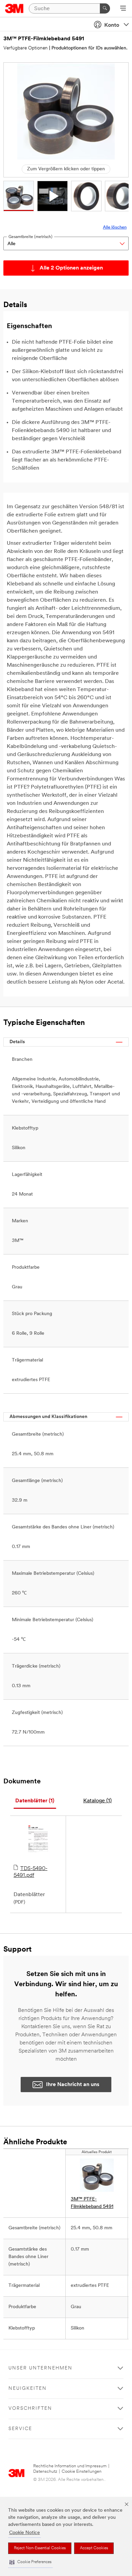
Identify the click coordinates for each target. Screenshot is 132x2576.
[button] (30, 2562)
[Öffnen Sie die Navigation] (123, 9)
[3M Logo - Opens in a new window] (14, 8)
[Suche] (105, 8)
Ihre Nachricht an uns (73, 2085)
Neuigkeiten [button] (28, 2389)
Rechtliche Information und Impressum (70, 2466)
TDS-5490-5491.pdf (30, 1872)
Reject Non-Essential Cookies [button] (40, 2548)
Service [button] (20, 2429)
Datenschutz (45, 2472)
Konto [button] (112, 25)
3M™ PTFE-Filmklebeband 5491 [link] (92, 2203)
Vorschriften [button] (30, 2409)
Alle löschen (115, 227)
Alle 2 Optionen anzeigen (71, 268)
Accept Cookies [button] (94, 2548)
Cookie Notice (25, 2533)
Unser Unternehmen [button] (40, 2368)
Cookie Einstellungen (82, 2472)
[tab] (35, 1801)
